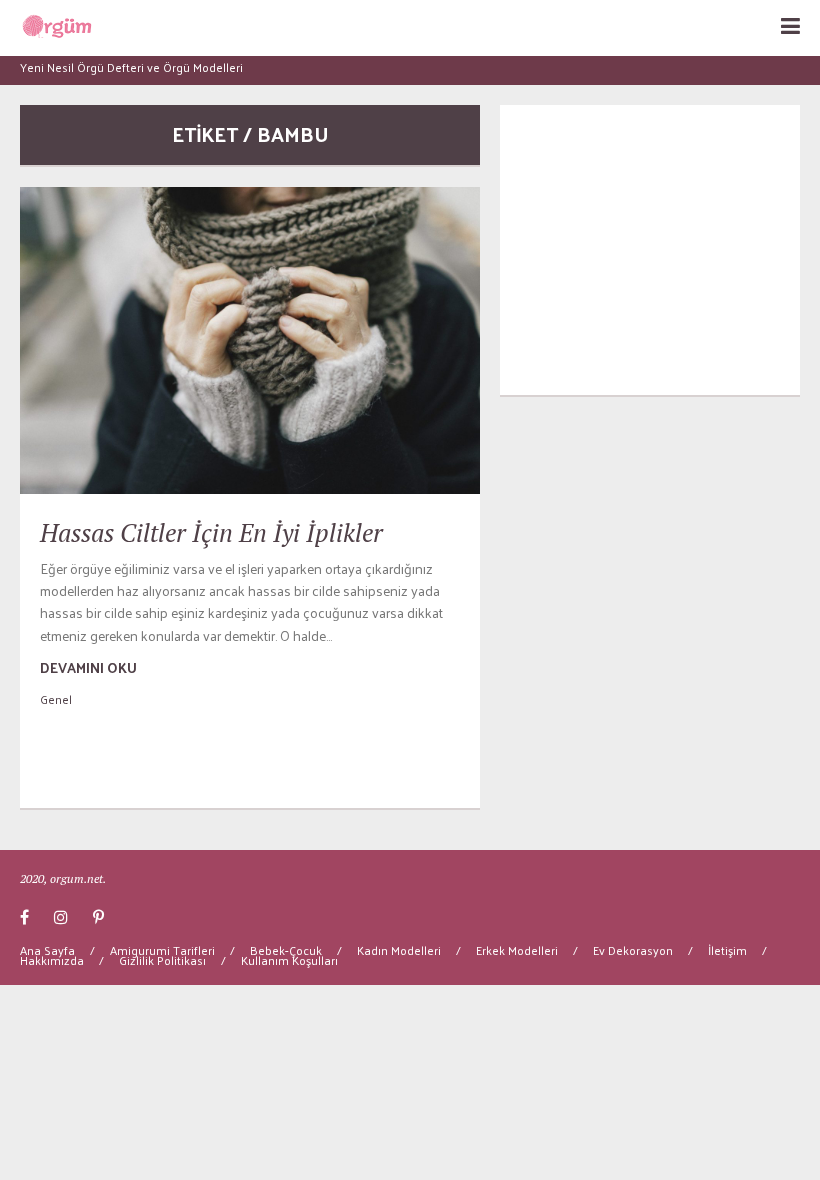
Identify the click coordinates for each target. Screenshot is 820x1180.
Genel (56, 699)
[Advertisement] (650, 250)
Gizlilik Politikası (162, 960)
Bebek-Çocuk (286, 950)
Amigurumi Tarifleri (162, 950)
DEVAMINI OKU (88, 667)
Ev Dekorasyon (633, 950)
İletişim (727, 950)
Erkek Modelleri (517, 950)
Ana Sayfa (47, 950)
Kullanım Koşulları (289, 960)
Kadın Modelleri (399, 950)
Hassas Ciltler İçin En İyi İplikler (211, 532)
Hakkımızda (52, 960)
